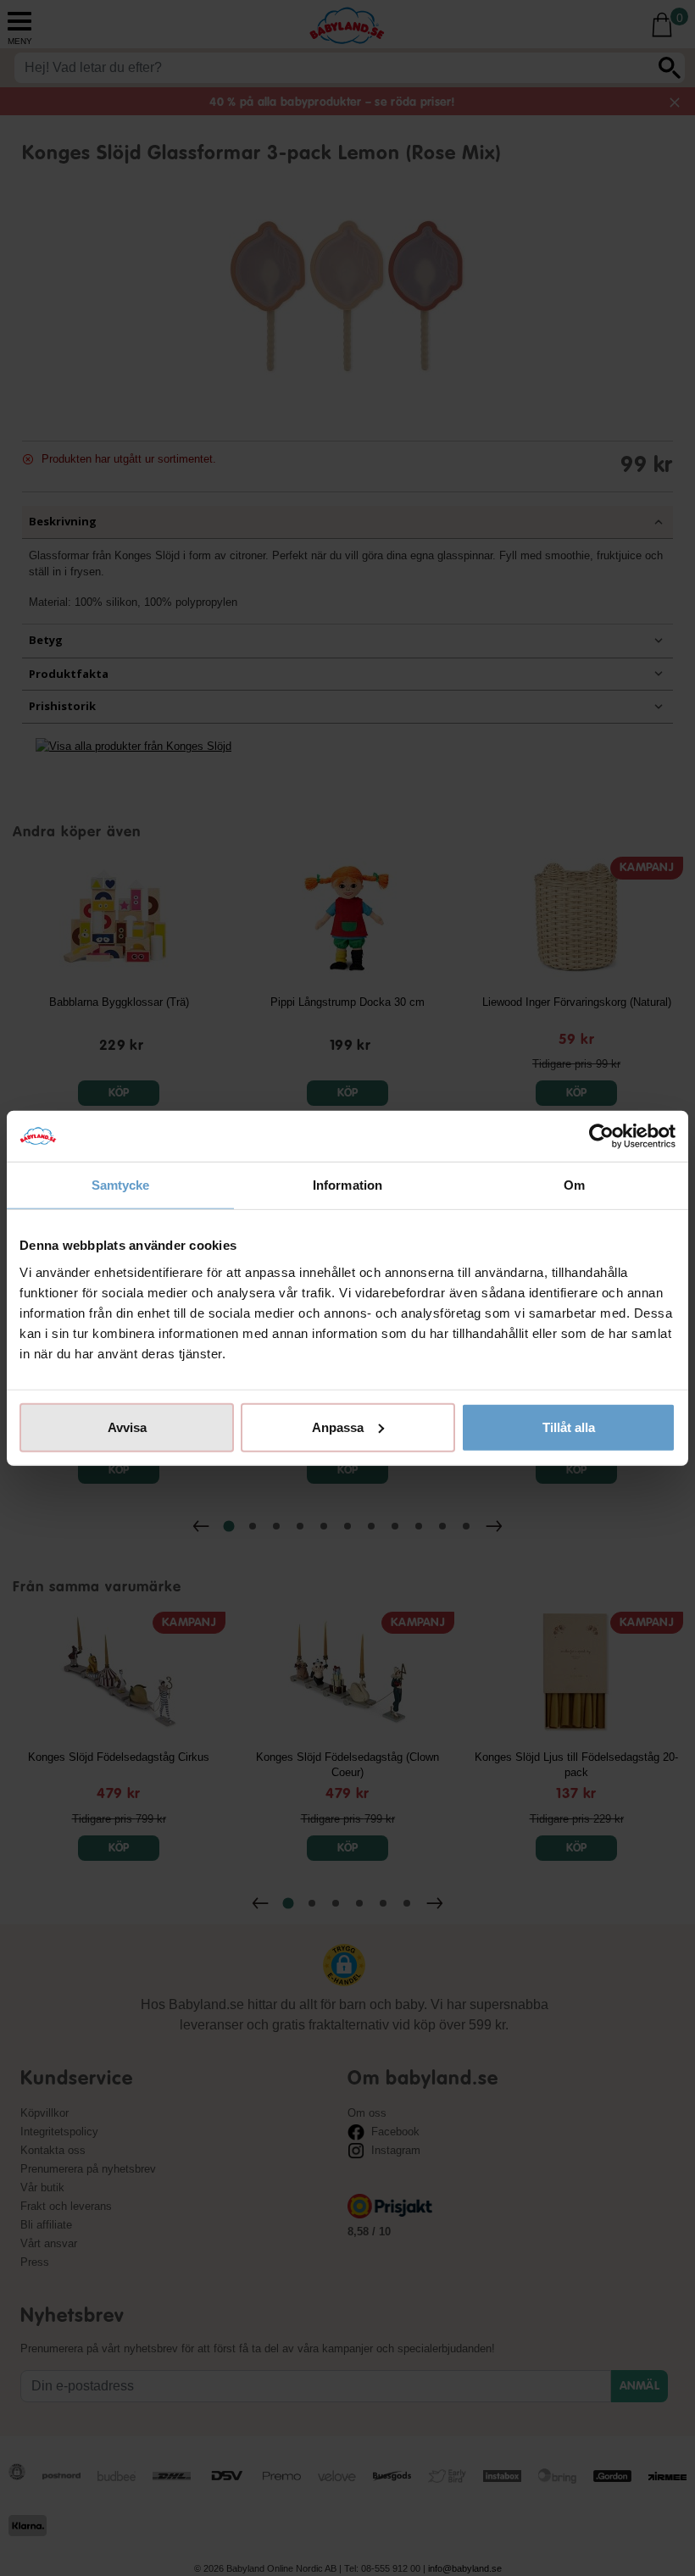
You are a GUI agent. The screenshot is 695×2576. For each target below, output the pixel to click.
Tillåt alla (569, 1427)
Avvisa (127, 1427)
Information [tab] (347, 1185)
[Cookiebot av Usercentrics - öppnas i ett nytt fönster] (601, 1136)
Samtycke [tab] (121, 1185)
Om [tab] (574, 1185)
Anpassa (338, 1427)
